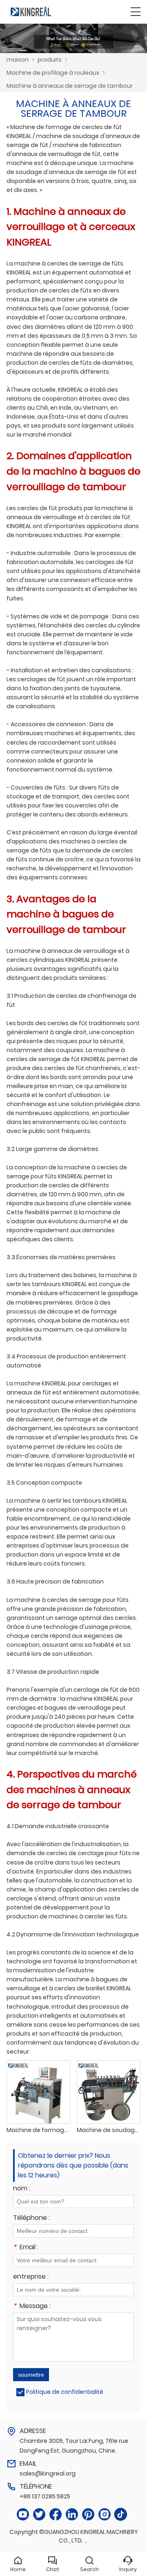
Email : (26, 2248)
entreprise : (31, 2277)
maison (18, 60)
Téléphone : (31, 2218)
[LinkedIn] (72, 2515)
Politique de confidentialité (65, 2392)
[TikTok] (121, 2515)
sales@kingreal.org (48, 2473)
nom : (22, 2189)
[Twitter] (39, 2515)
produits (50, 60)
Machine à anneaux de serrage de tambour (70, 86)
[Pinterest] (88, 2515)
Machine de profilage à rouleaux (53, 73)
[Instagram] (105, 2515)
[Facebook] (56, 2515)
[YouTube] (23, 2515)
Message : (32, 2307)
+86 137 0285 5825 (45, 2496)
